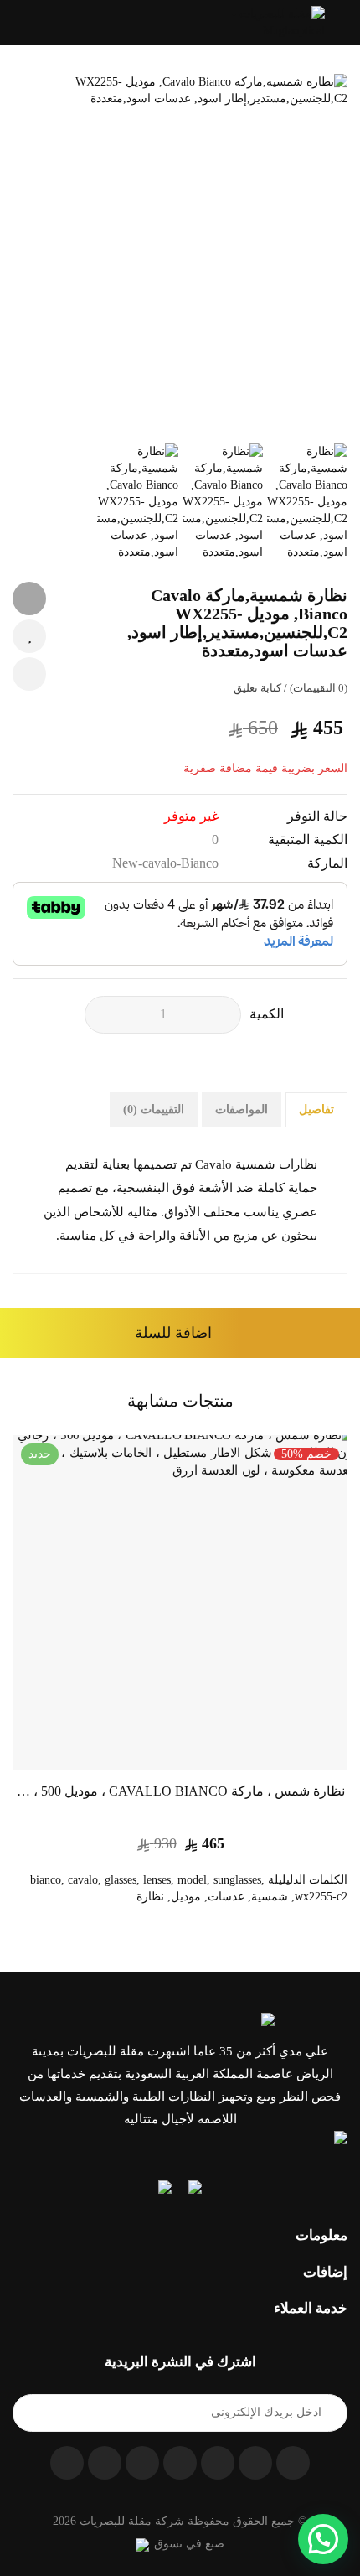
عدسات (226, 1897)
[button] (18, 23)
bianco (46, 1880)
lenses (157, 1880)
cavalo (83, 1880)
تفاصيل (316, 1109)
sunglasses (237, 1880)
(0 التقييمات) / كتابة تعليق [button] (291, 688)
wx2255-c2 (321, 1897)
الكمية (267, 1014)
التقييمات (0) (154, 1109)
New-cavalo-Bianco (165, 863)
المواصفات (242, 1109)
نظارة (150, 1897)
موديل (186, 1897)
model (192, 1880)
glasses (121, 1880)
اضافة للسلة (173, 1333)
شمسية (270, 1897)
